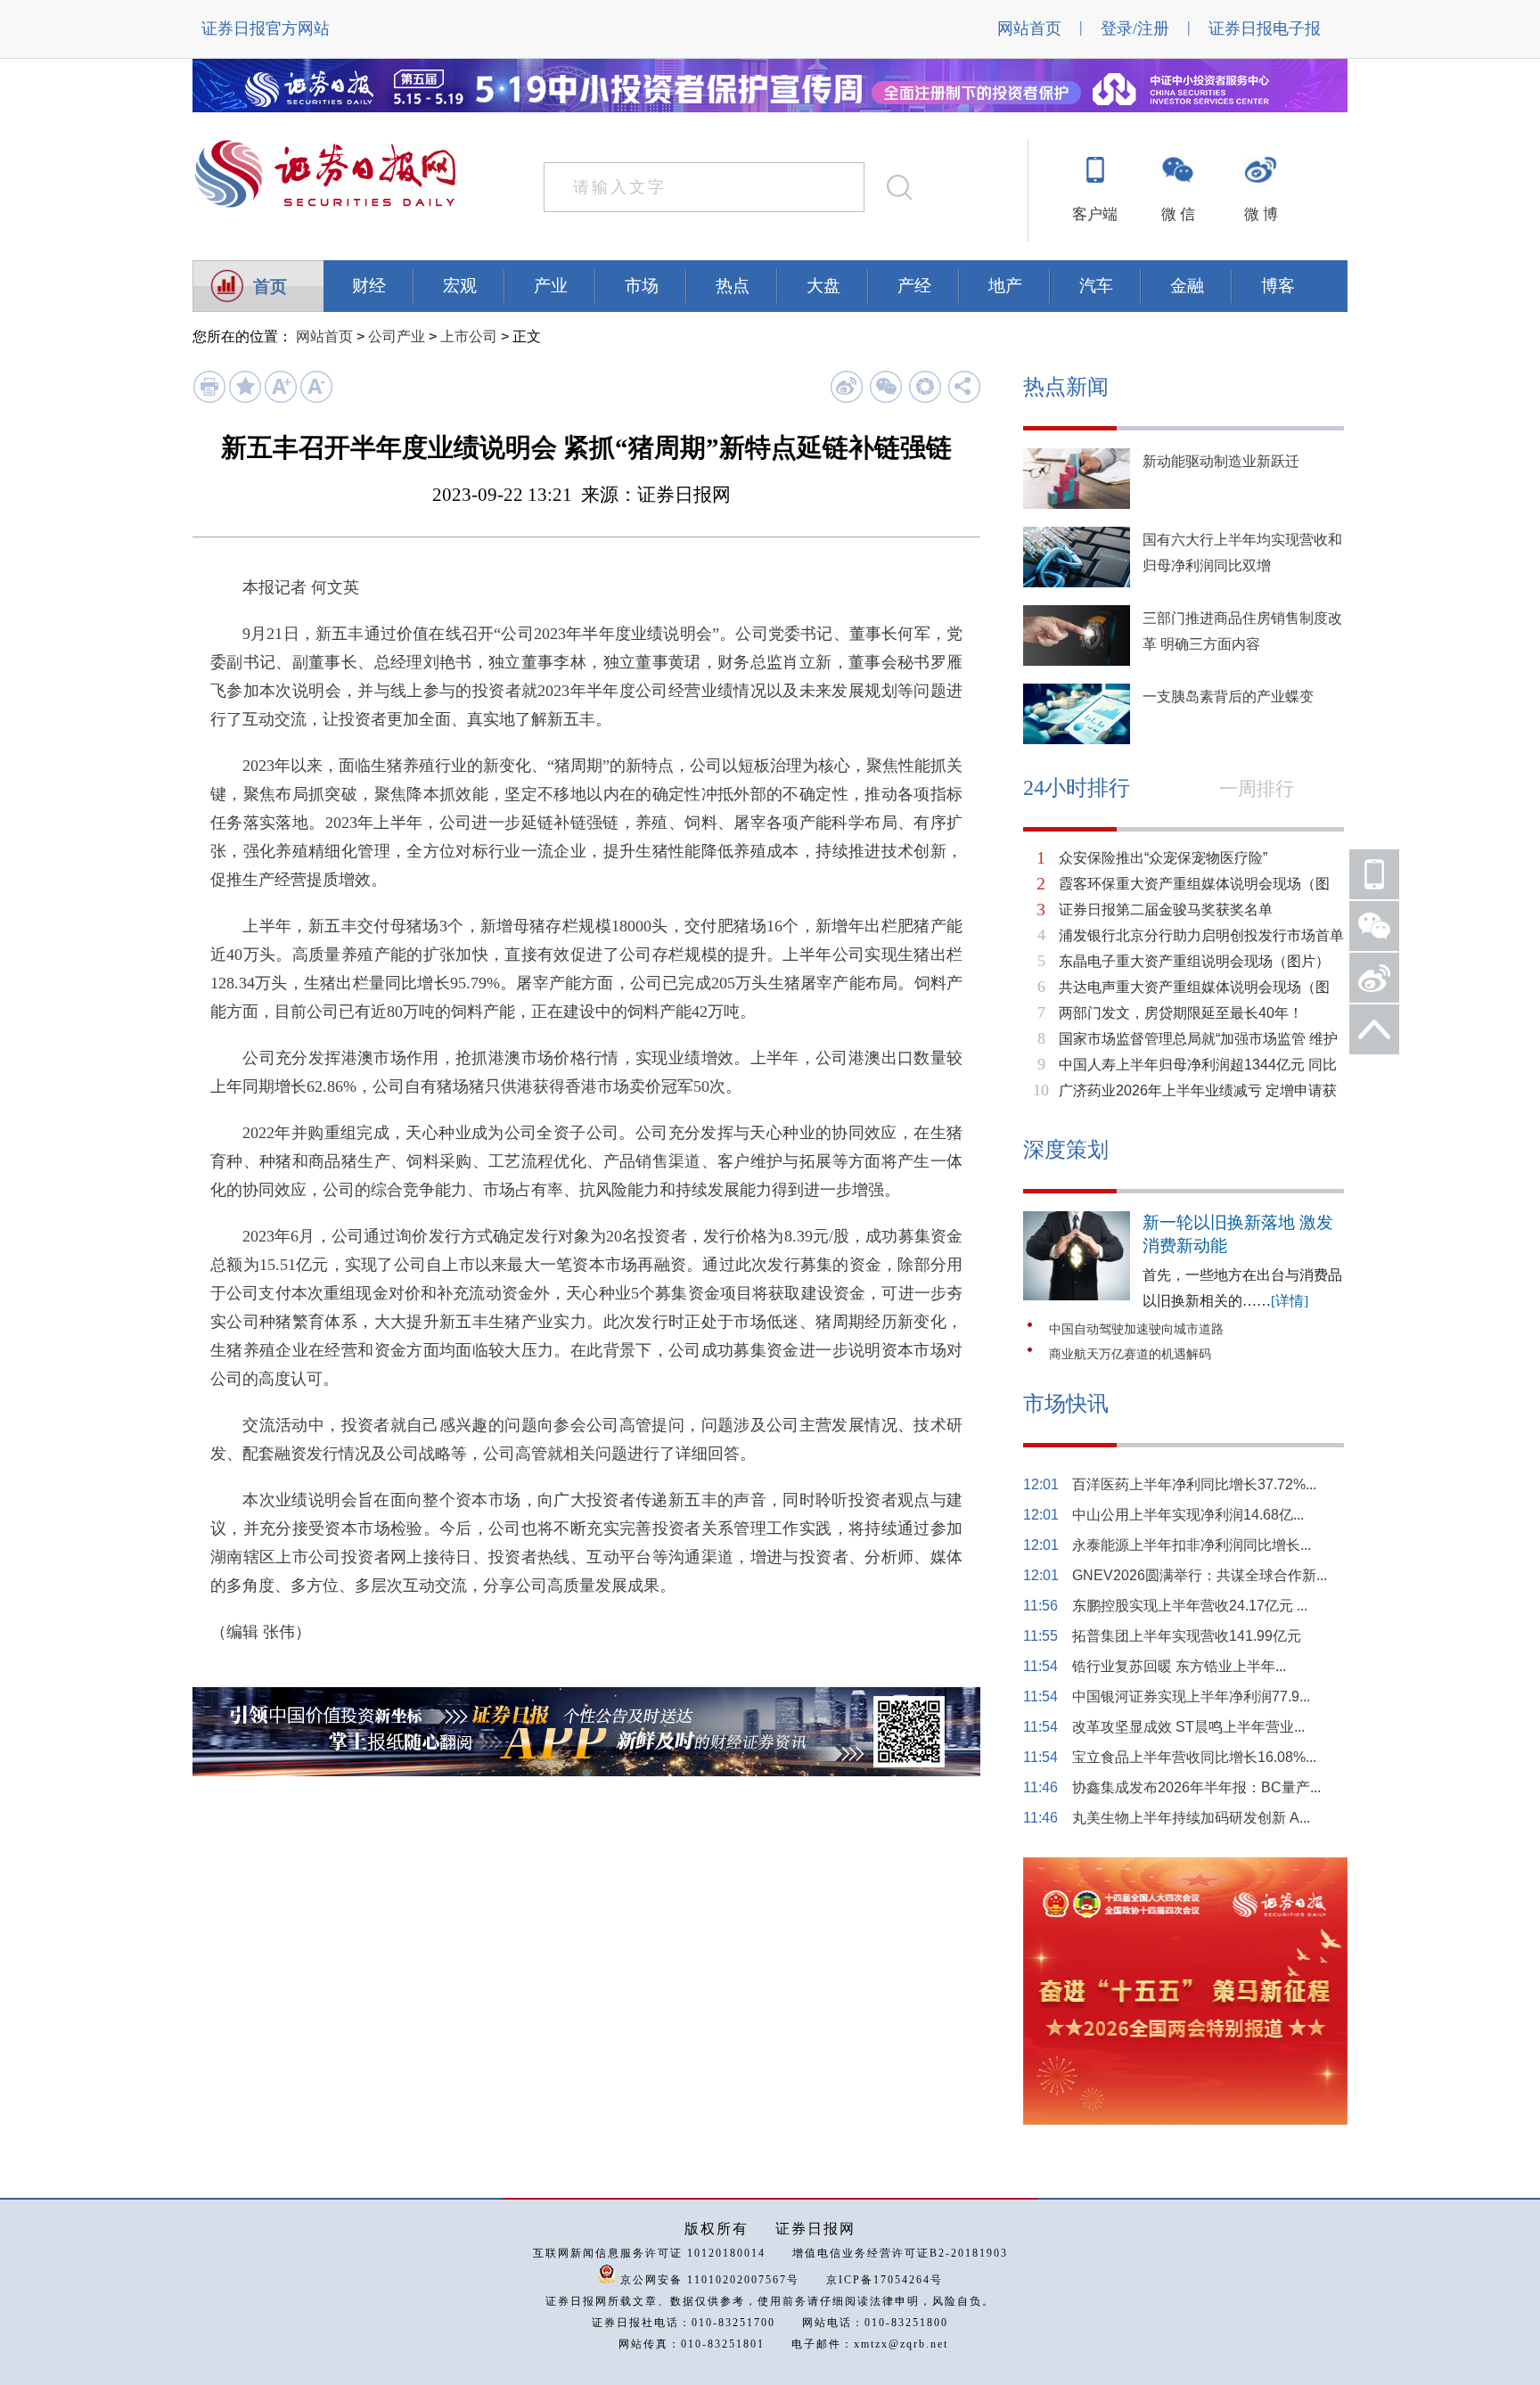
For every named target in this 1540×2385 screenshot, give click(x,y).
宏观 (460, 286)
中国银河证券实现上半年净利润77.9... (1191, 1697)
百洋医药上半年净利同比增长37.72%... (1194, 1484)
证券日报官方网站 (266, 29)
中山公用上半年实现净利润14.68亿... (1188, 1515)
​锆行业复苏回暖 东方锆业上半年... (1179, 1666)
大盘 (823, 286)
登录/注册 (1135, 29)
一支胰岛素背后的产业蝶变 (1228, 697)
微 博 (1261, 214)
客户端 (1095, 214)
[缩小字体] (316, 399)
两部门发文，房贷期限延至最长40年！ (1181, 1013)
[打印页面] (209, 399)
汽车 (1096, 286)
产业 (551, 286)
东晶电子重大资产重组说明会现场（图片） (1194, 961)
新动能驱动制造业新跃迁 (1221, 461)
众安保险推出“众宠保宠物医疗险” (1163, 858)
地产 (1005, 286)
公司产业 (397, 336)
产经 (914, 286)
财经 (369, 286)
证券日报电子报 (1265, 29)
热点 (733, 286)
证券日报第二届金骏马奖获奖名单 (1166, 910)
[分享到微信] (885, 386)
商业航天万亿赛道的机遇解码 (1130, 1354)
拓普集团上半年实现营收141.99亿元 (1187, 1636)
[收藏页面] (245, 399)
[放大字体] (280, 399)
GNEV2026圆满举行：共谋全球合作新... (1200, 1575)
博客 (1278, 286)
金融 (1187, 286)
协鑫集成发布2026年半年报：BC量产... (1196, 1787)
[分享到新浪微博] (846, 386)
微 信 (1178, 214)
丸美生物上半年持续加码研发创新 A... (1191, 1818)
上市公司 (469, 336)
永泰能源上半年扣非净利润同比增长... (1192, 1545)
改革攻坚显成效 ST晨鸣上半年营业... (1188, 1727)
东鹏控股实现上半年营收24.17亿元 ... (1190, 1606)
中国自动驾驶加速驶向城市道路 (1136, 1329)
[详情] (1290, 1301)
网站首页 (1029, 29)
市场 (642, 286)
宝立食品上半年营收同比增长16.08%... (1194, 1757)
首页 (270, 287)
